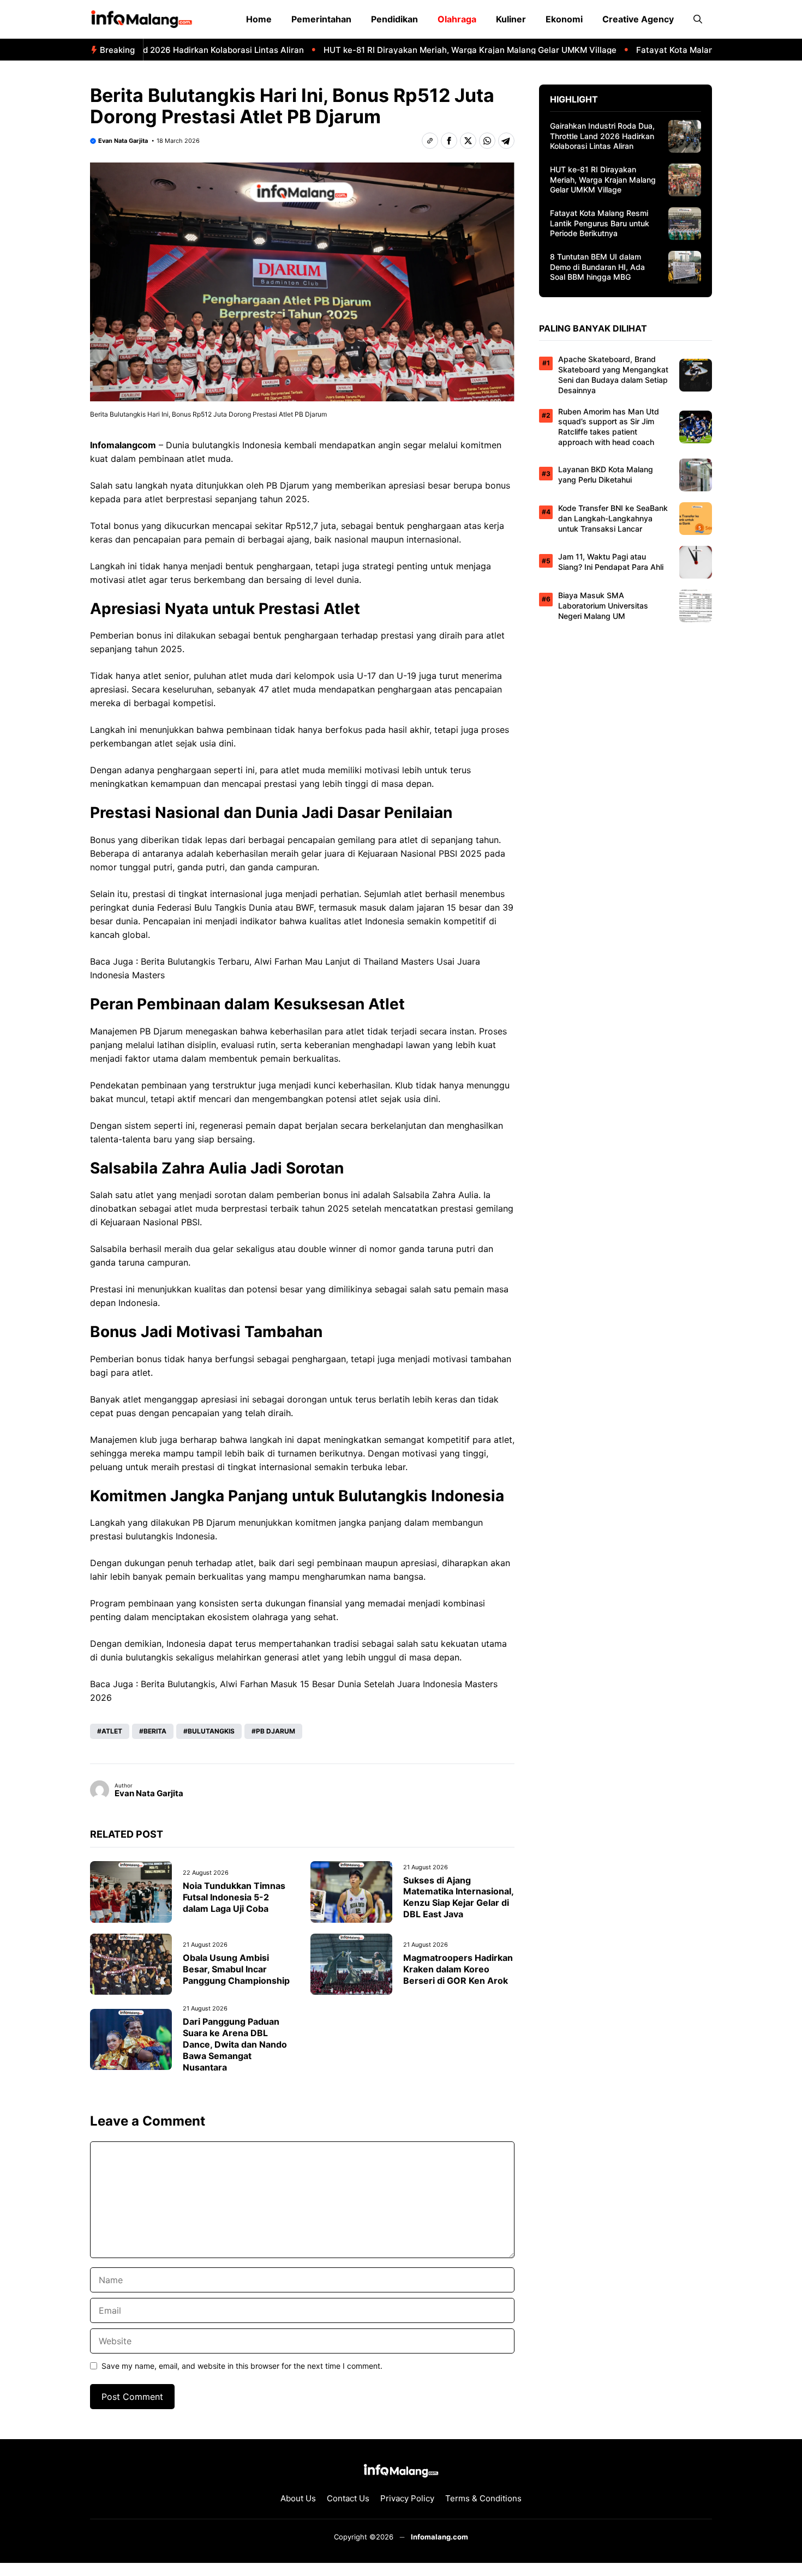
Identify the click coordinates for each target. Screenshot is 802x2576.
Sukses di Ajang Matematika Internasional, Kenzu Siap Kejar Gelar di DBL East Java (458, 1897)
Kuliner (511, 19)
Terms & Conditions (483, 2498)
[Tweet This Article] (468, 141)
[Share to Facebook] (449, 141)
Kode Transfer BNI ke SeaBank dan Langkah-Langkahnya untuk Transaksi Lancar (613, 518)
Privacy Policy (407, 2498)
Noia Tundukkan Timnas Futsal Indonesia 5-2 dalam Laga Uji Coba (234, 1897)
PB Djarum (276, 1731)
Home (259, 19)
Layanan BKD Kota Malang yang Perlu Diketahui (606, 474)
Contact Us (348, 2498)
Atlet (112, 1731)
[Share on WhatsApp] (487, 141)
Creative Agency (638, 19)
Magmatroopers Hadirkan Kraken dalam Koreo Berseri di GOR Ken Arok (458, 1969)
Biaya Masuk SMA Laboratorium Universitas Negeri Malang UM (603, 606)
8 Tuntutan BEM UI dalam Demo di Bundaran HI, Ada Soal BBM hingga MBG (597, 267)
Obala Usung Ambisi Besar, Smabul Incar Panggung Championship (236, 1969)
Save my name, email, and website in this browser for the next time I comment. (242, 2366)
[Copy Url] (430, 141)
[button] (698, 19)
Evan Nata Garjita (123, 141)
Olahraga (457, 19)
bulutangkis (216, 445)
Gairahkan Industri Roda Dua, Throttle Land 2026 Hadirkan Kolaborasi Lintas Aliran (602, 136)
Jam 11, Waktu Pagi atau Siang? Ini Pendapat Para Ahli (611, 562)
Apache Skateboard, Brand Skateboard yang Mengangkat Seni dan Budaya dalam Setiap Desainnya (613, 375)
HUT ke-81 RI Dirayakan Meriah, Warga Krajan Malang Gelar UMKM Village (436, 50)
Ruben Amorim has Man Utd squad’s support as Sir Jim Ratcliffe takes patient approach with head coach (609, 427)
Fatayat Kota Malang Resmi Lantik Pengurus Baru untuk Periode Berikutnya (600, 223)
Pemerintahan (321, 19)
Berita (155, 1731)
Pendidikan (394, 19)
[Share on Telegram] (506, 141)
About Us (298, 2498)
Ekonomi (564, 19)
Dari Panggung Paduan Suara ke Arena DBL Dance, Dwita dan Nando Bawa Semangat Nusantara (235, 2044)
